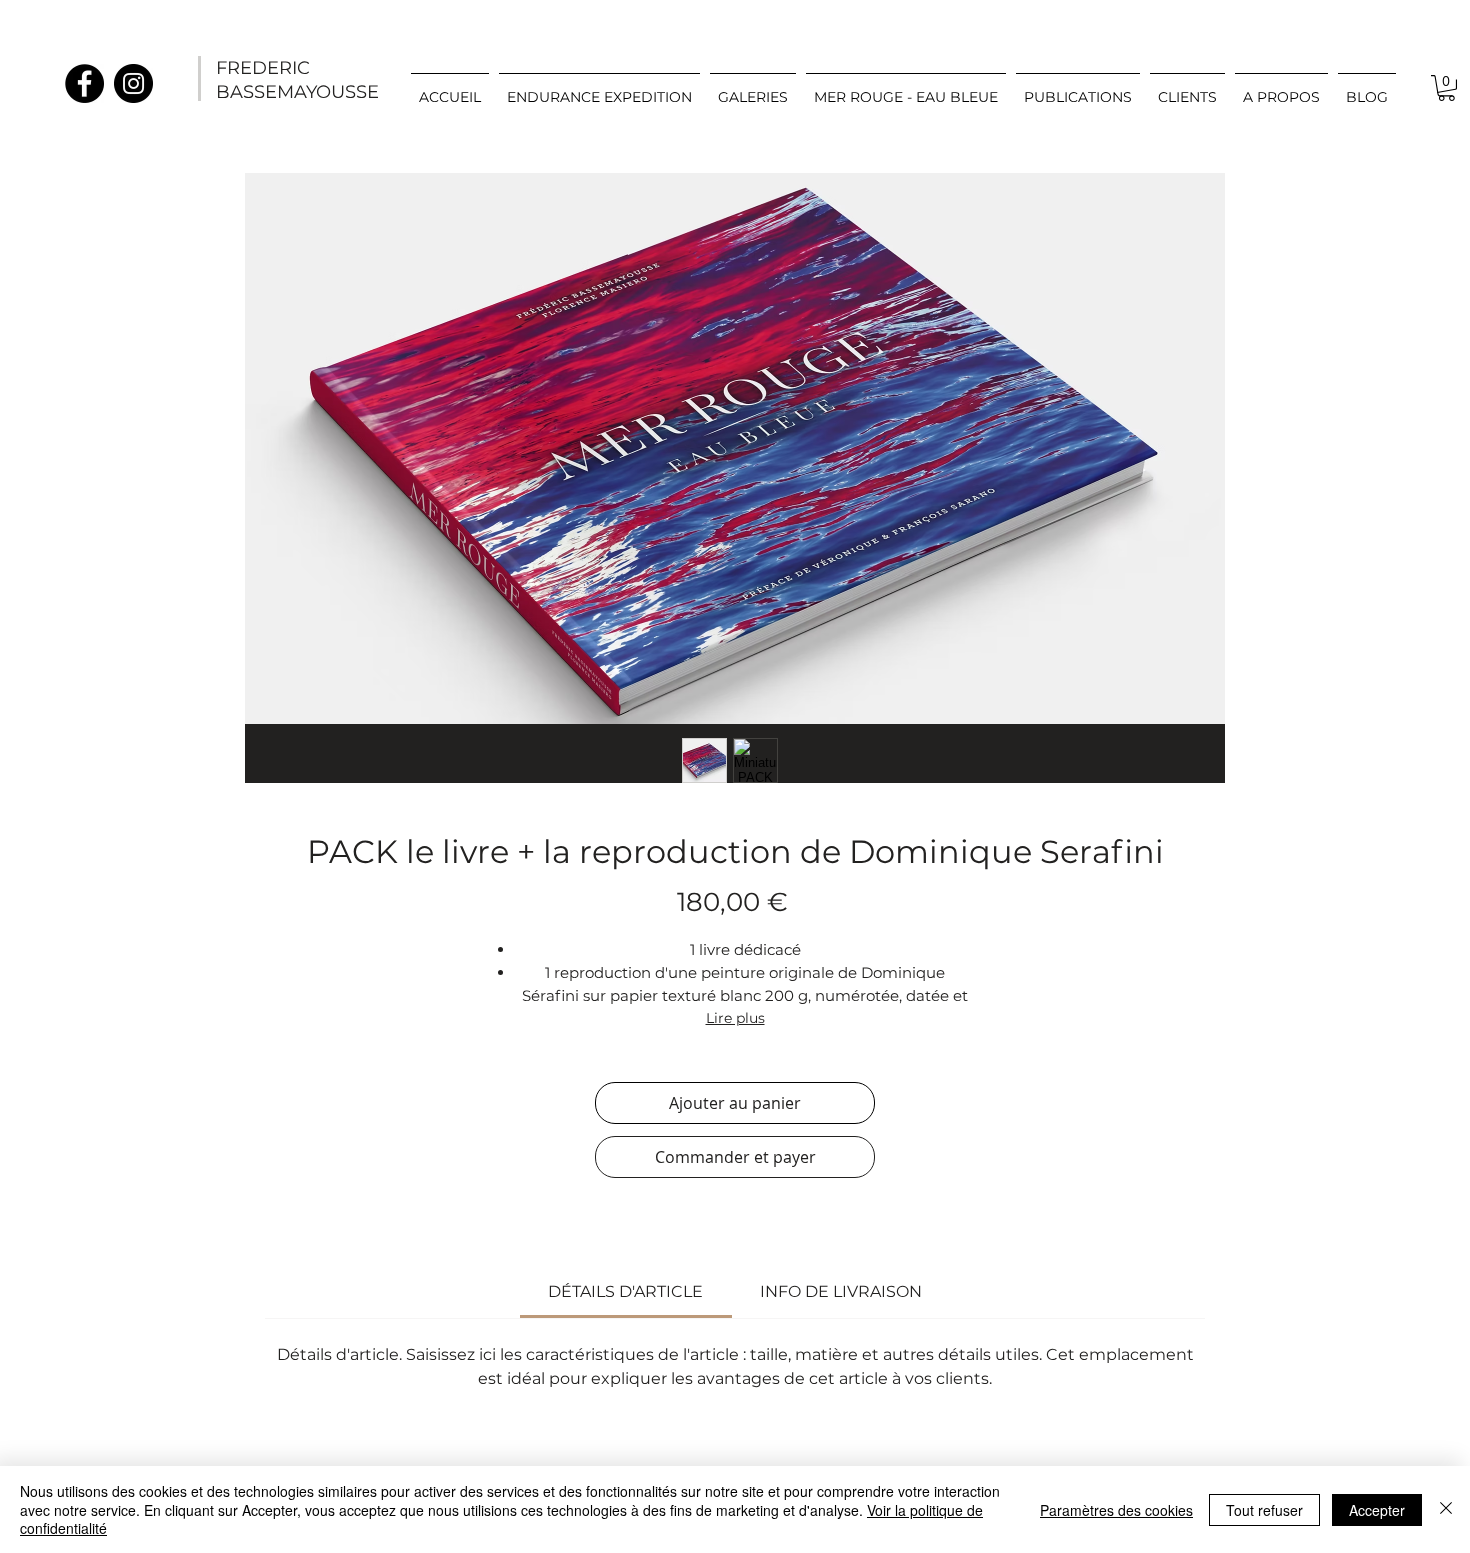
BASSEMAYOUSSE (297, 92)
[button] (753, 88)
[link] (1446, 88)
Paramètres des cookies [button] (1116, 1510)
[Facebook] (84, 83)
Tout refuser (1264, 1510)
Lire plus (735, 1018)
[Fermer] (1446, 1509)
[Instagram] (133, 83)
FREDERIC (263, 68)
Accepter (1377, 1510)
